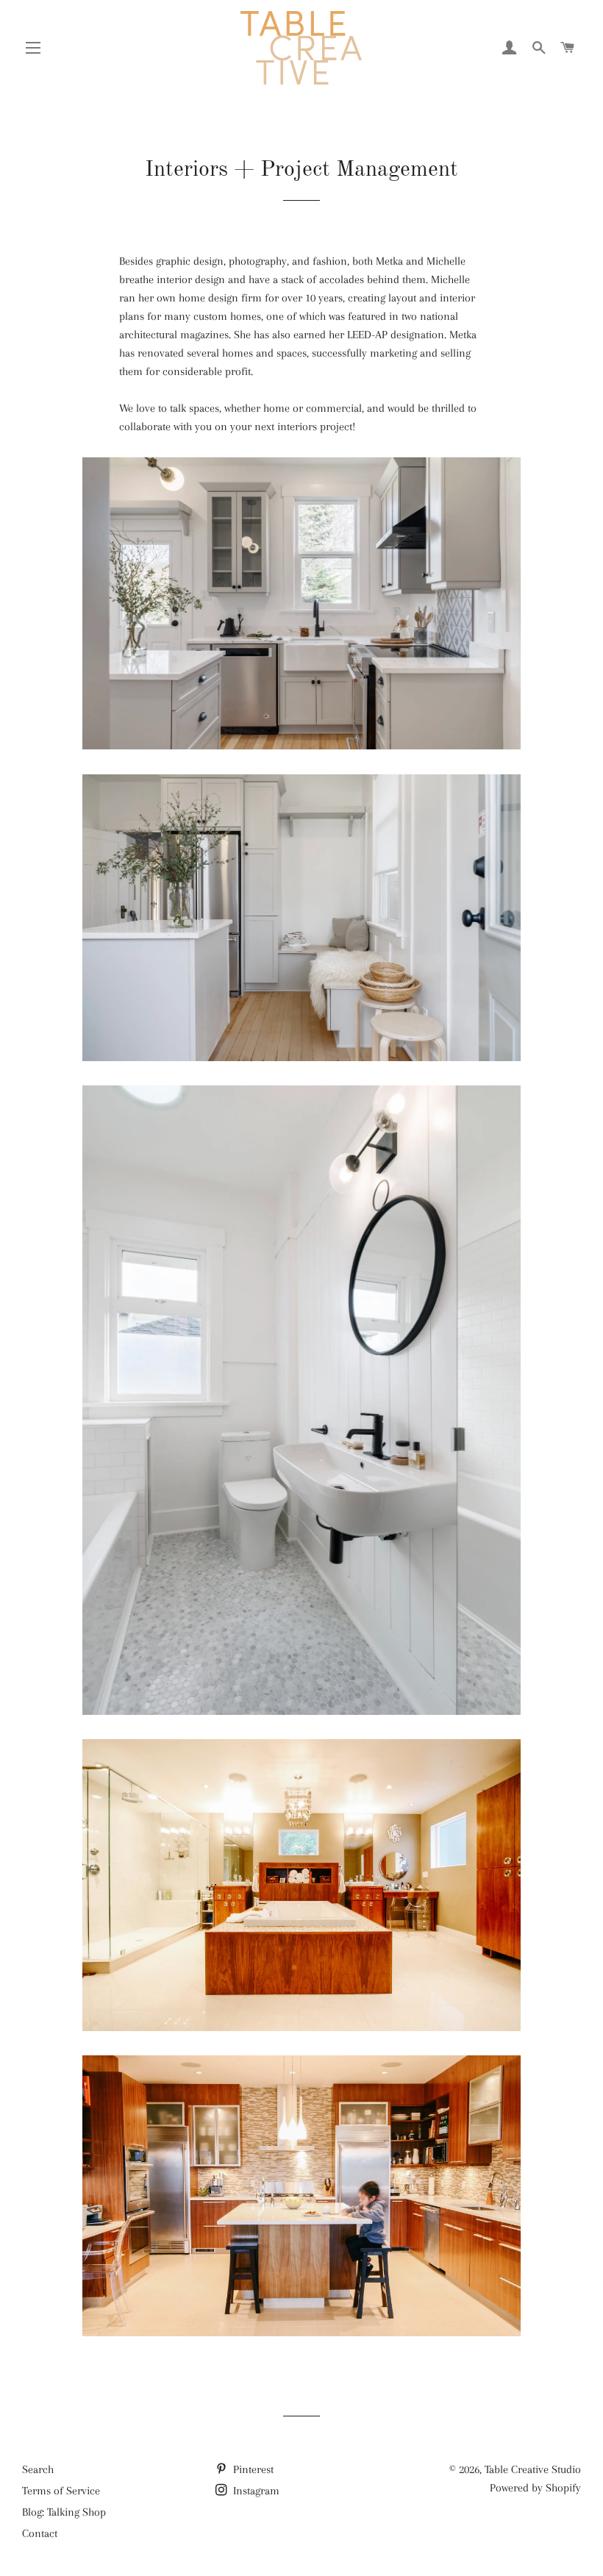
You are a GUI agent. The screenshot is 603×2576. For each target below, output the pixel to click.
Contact (40, 2533)
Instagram (255, 2491)
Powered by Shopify (535, 2488)
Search (38, 2469)
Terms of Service (61, 2491)
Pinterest (252, 2469)
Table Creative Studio (533, 2469)
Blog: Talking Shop (64, 2512)
